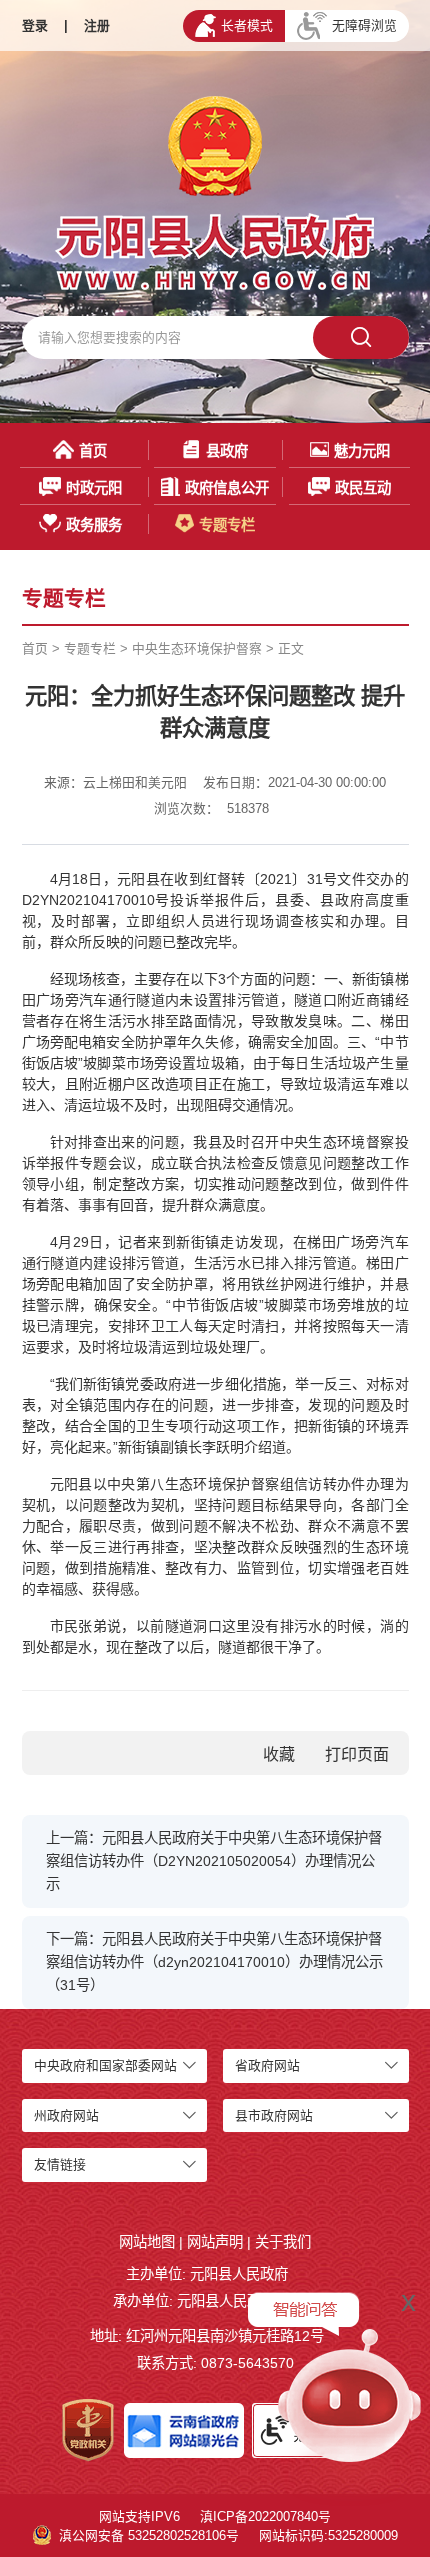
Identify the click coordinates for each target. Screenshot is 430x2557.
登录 (35, 25)
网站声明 (215, 2242)
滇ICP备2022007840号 (265, 2516)
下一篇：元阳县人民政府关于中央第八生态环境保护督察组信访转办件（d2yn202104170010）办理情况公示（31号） (214, 1962)
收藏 (279, 1754)
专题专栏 (227, 525)
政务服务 (94, 525)
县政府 (227, 451)
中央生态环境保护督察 (197, 648)
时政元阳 (94, 488)
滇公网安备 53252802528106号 (149, 2535)
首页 (93, 451)
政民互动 (363, 488)
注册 (97, 25)
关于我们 (283, 2242)
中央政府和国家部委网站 (105, 2065)
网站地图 (147, 2242)
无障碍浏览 (364, 25)
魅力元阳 (362, 451)
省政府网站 (267, 2065)
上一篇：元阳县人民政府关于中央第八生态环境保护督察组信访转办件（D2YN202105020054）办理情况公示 (214, 1861)
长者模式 (247, 25)
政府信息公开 (227, 488)
